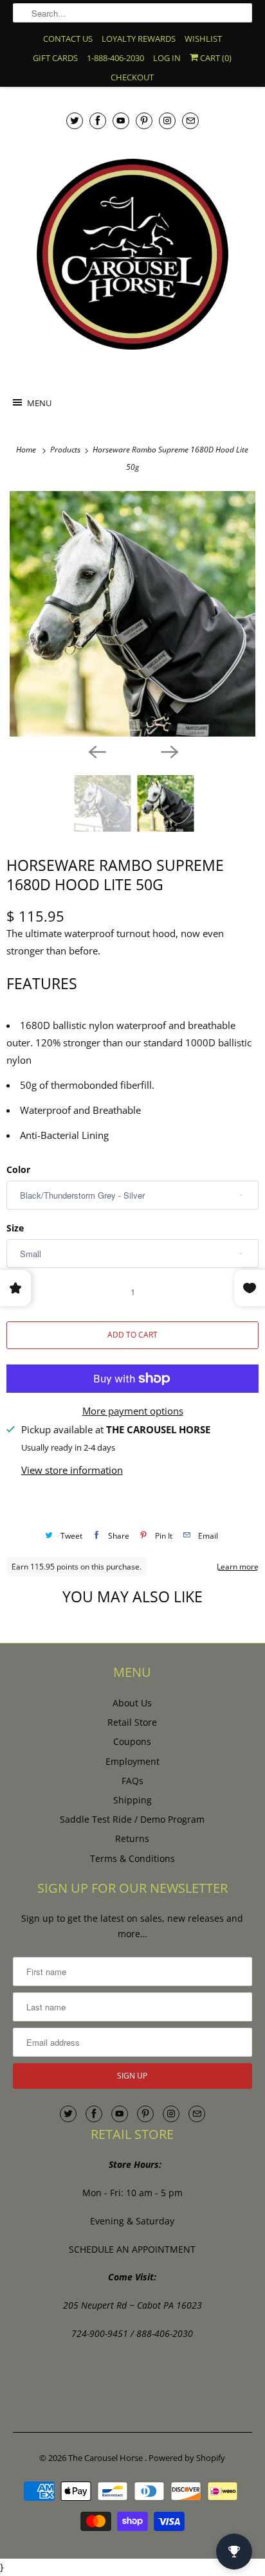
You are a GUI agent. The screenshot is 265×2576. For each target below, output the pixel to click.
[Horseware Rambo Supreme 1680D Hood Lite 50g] (132, 614)
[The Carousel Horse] (132, 254)
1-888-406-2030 (115, 58)
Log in (167, 58)
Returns (132, 1838)
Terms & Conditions (132, 1858)
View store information (72, 1470)
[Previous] (96, 751)
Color (18, 1169)
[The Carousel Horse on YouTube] (121, 121)
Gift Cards (55, 58)
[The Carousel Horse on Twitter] (75, 121)
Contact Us (68, 39)
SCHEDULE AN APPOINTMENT (132, 2249)
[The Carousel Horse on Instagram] (167, 121)
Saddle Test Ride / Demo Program (132, 1819)
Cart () (215, 58)
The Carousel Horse (106, 2458)
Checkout (132, 77)
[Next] (169, 751)
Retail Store (132, 1722)
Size (15, 1228)
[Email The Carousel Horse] (190, 121)
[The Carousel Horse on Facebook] (98, 121)
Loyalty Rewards (139, 39)
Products (66, 450)
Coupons (132, 1741)
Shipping (132, 1800)
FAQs (132, 1781)
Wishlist (203, 39)
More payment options (133, 1411)
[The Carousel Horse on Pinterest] (144, 121)
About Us (132, 1703)
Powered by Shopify (187, 2458)
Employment (132, 1761)
